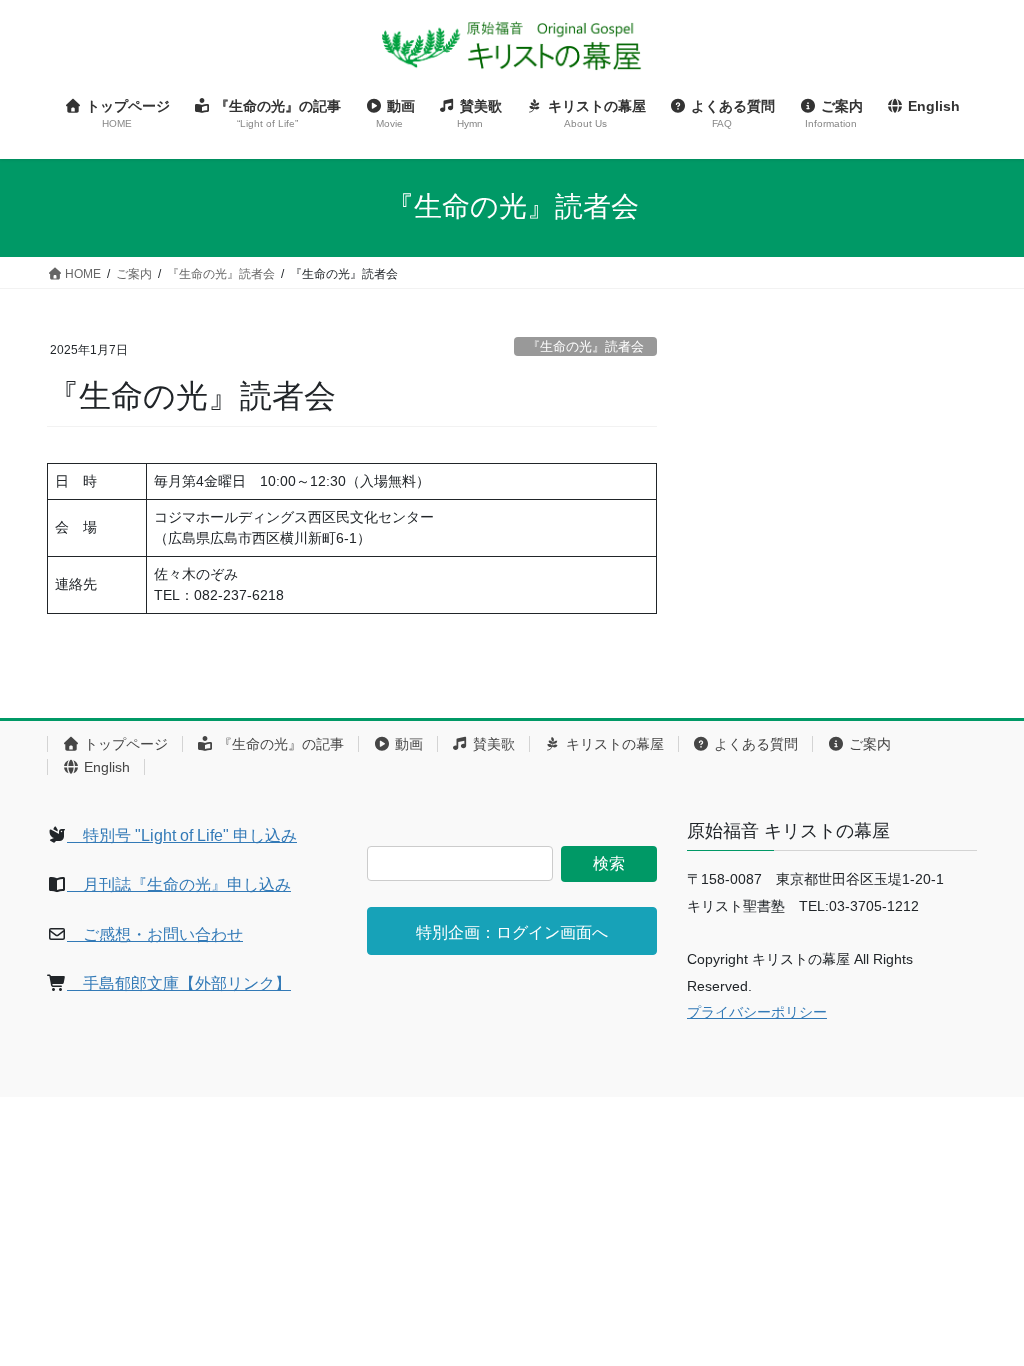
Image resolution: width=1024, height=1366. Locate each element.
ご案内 (868, 744)
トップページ (124, 744)
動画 (407, 744)
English (105, 767)
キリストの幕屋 (613, 744)
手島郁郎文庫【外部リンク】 (179, 983)
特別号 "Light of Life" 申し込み (182, 835)
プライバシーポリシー (757, 1012)
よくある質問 (754, 744)
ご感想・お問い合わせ (155, 934)
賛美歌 (492, 744)
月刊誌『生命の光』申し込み (179, 884)
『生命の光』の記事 (279, 744)
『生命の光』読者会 (585, 346)
